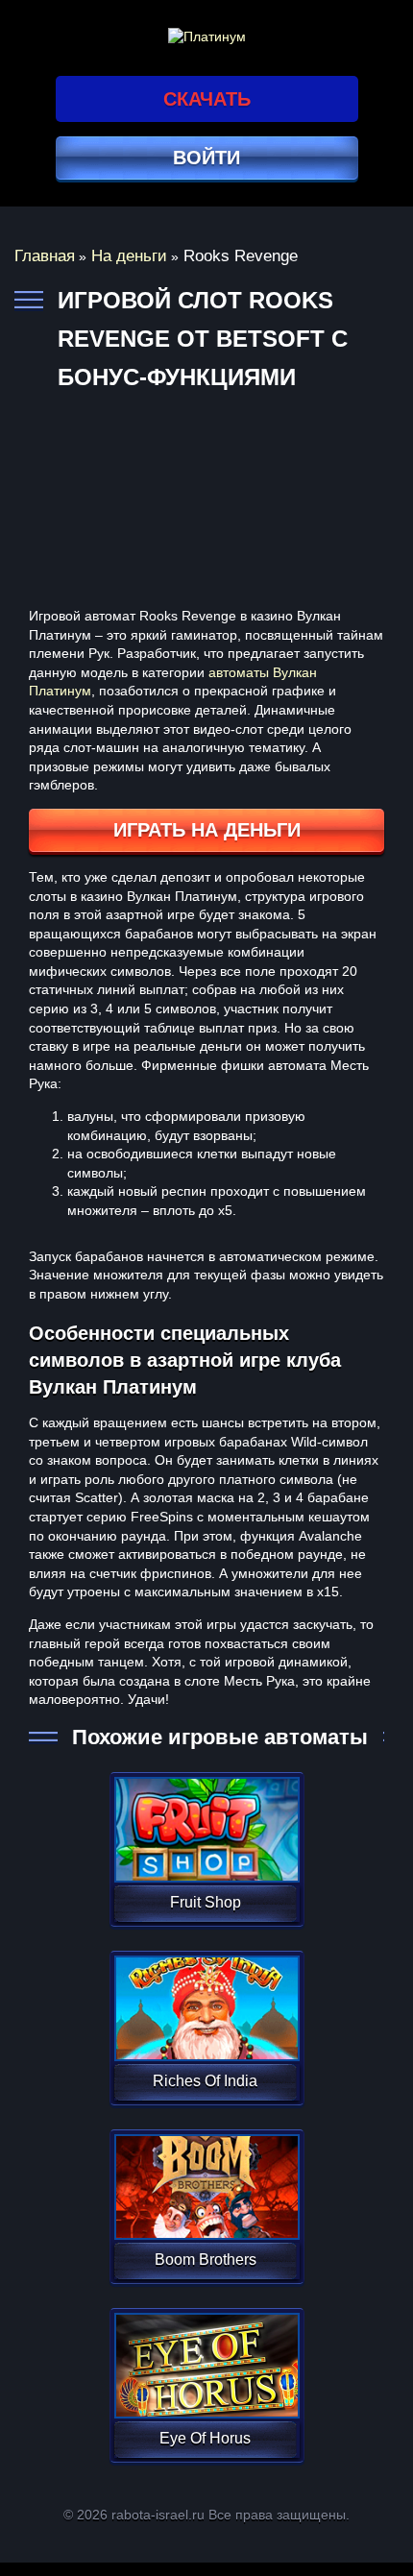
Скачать (207, 99)
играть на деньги (207, 830)
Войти (206, 158)
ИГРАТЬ (205, 1817)
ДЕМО (205, 1852)
